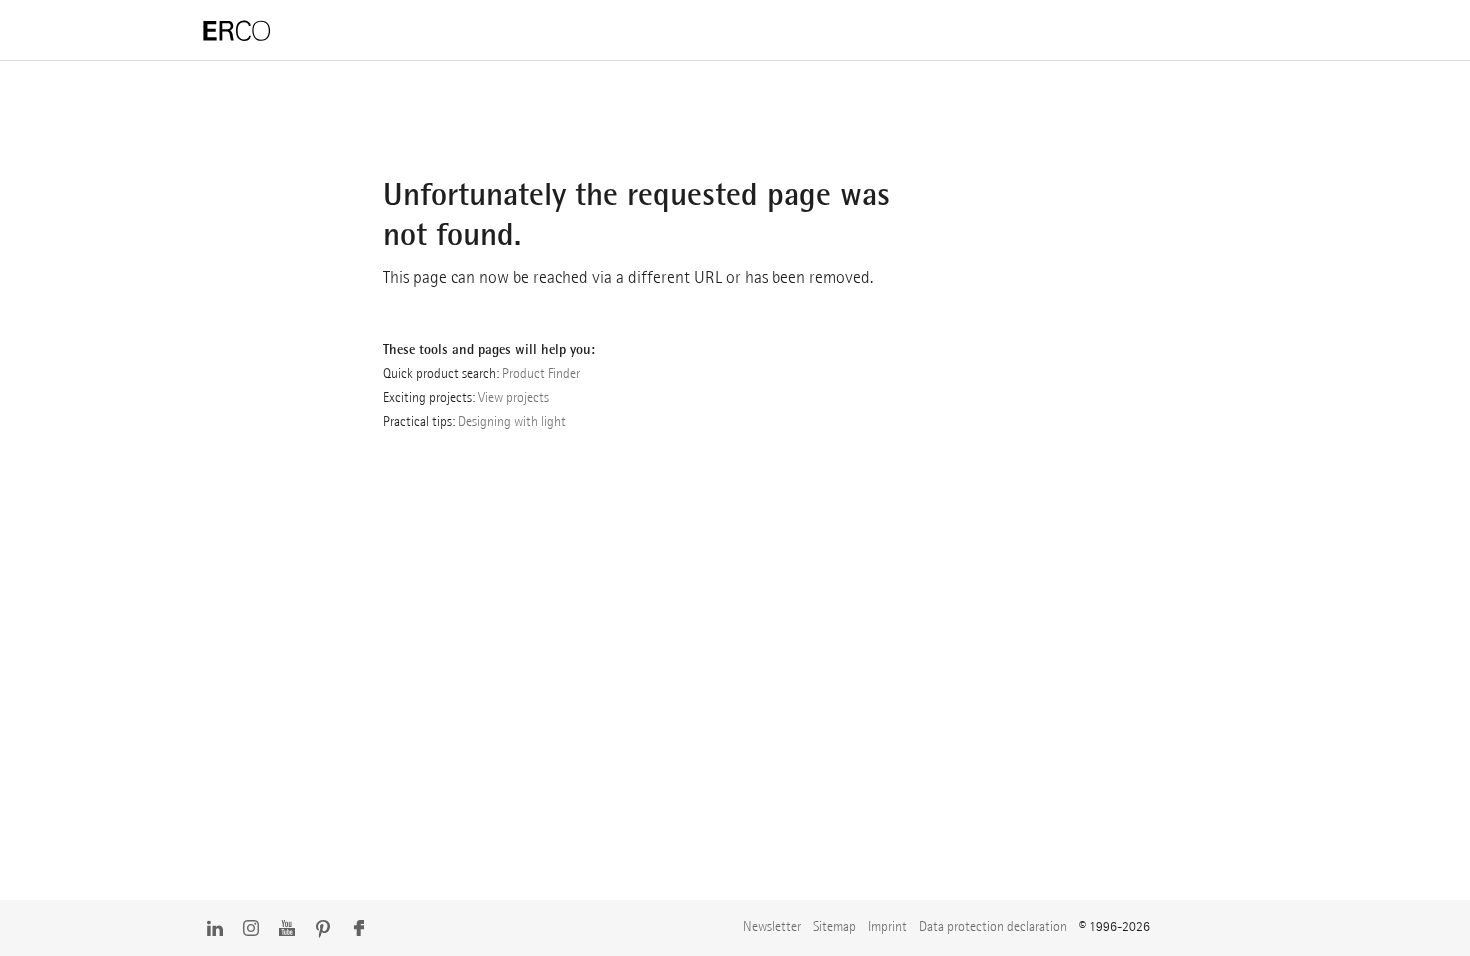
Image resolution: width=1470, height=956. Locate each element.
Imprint (887, 926)
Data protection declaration (993, 926)
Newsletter (772, 926)
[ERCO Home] (237, 31)
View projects (513, 397)
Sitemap (834, 926)
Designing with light (512, 421)
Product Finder (541, 373)
